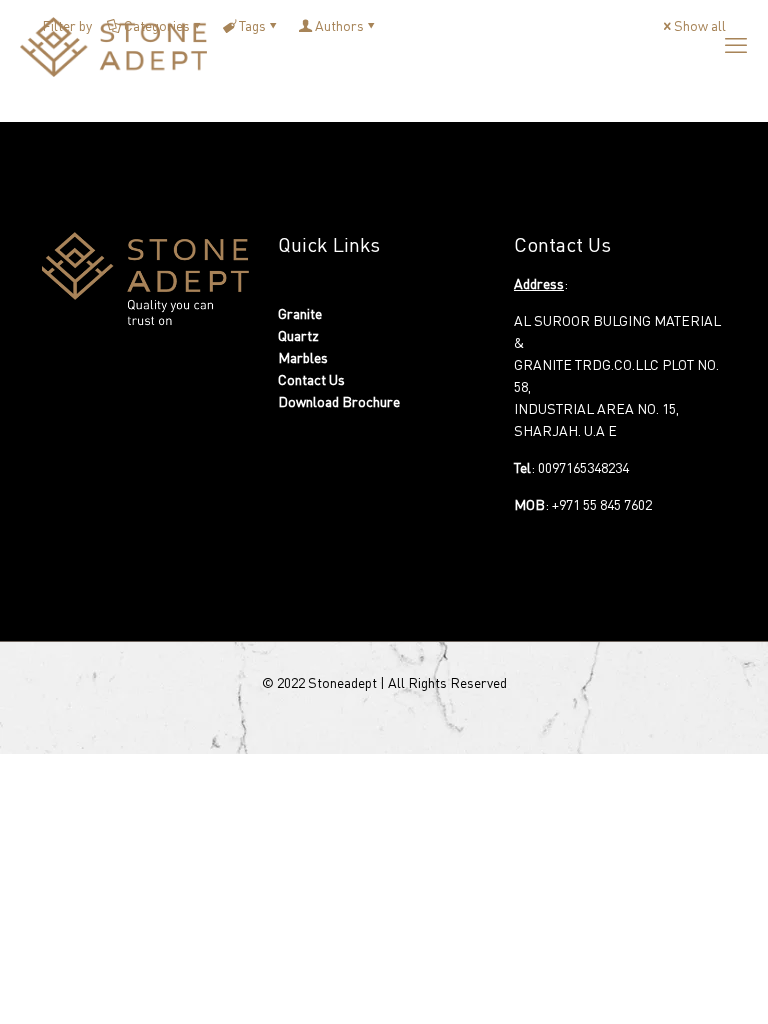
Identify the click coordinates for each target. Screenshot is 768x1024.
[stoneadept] (113, 45)
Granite (300, 313)
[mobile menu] (736, 45)
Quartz (298, 335)
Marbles (303, 357)
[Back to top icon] (686, 993)
